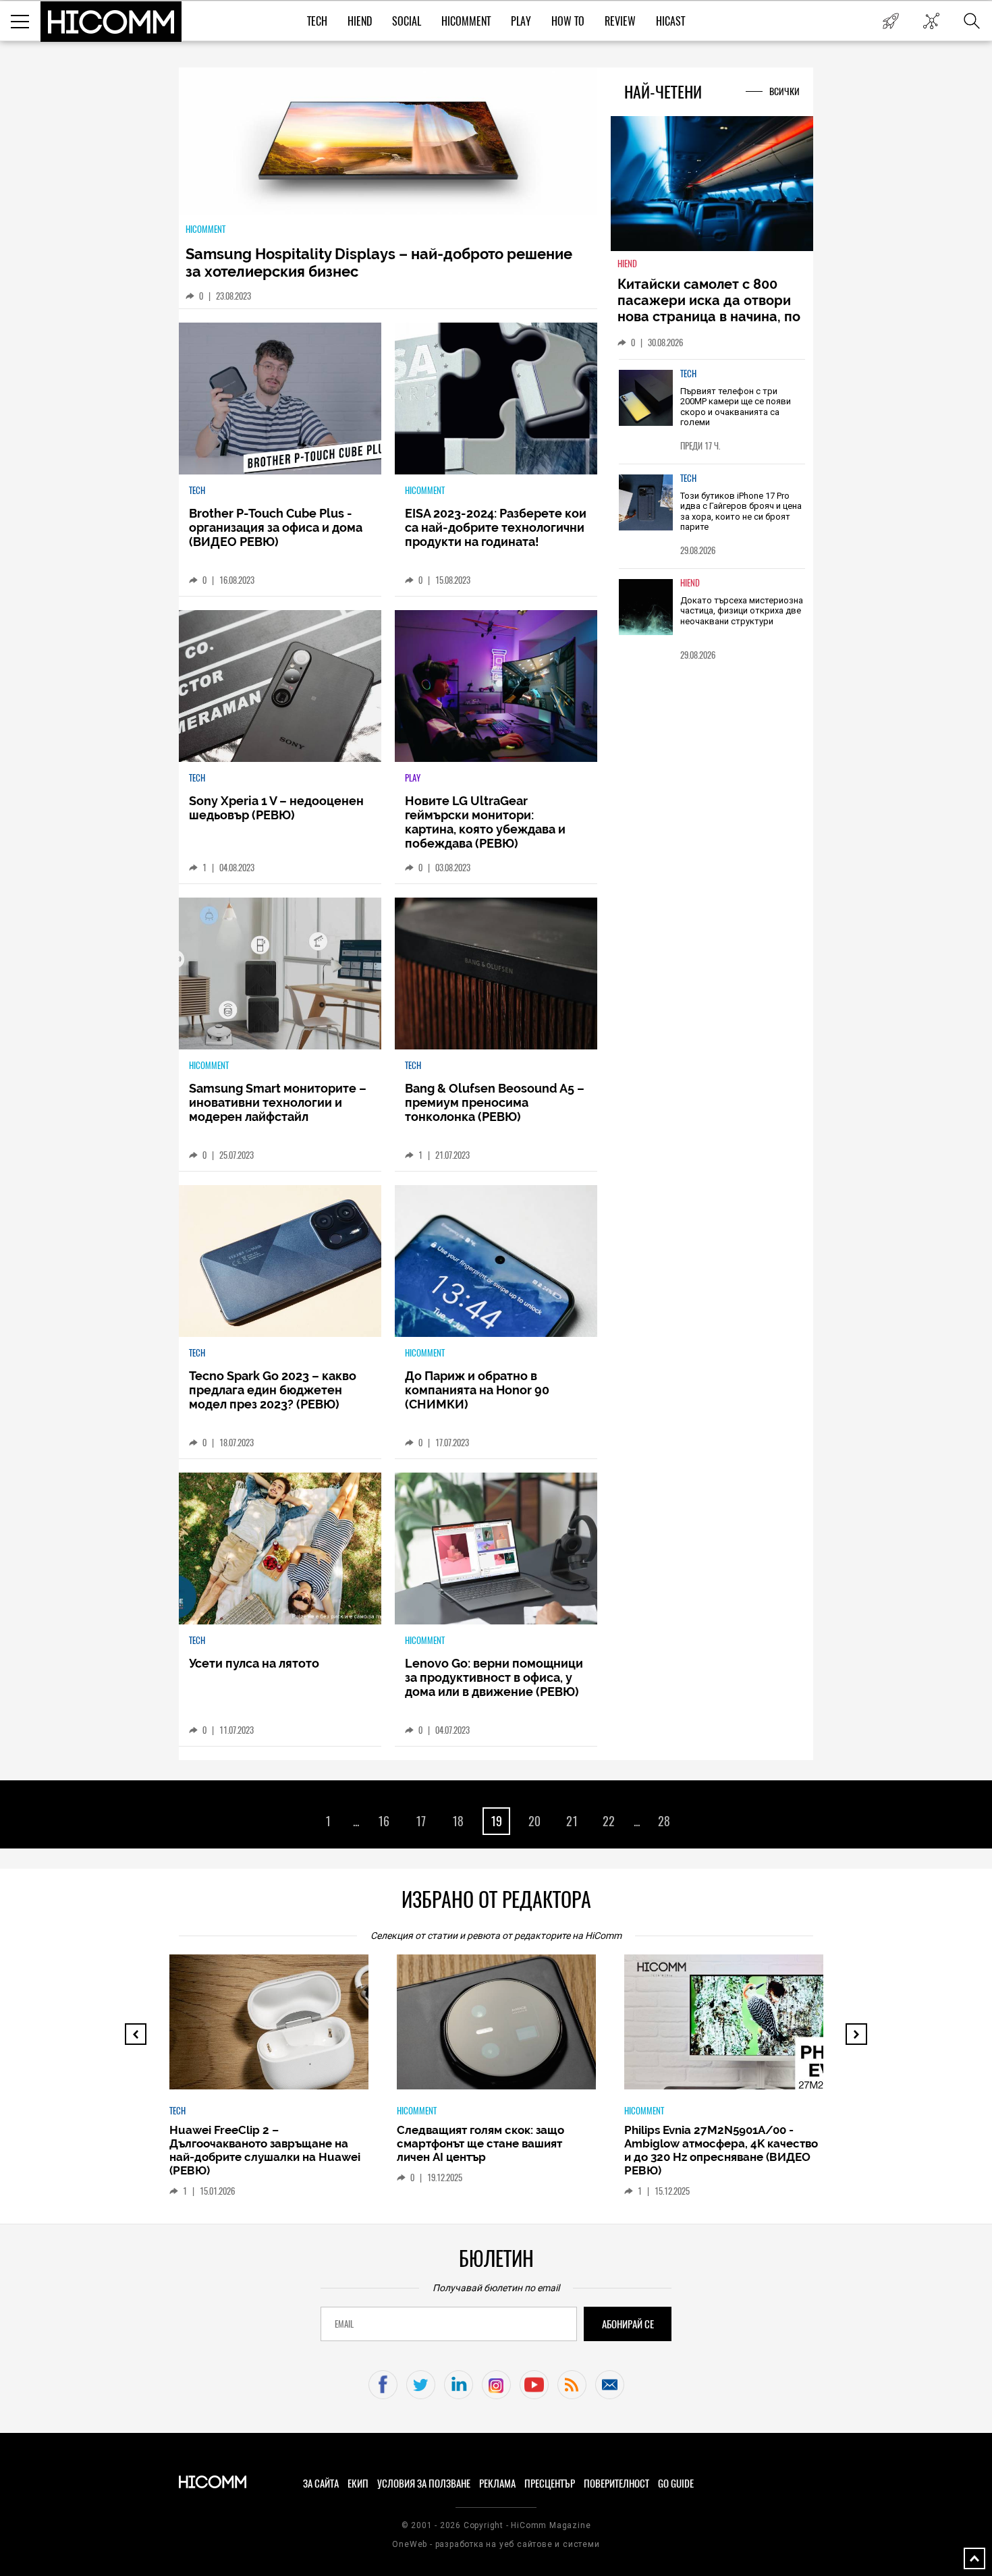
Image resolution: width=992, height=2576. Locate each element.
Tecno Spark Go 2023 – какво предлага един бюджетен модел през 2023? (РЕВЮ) (273, 1390)
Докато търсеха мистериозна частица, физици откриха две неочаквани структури (742, 611)
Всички (784, 91)
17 (421, 1821)
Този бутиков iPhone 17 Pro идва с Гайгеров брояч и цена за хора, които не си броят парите (741, 512)
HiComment (466, 21)
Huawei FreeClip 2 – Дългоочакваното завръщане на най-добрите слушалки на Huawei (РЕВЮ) (265, 2150)
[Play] (496, 686)
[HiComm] (111, 22)
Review (620, 21)
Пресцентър (550, 2484)
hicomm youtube (534, 2385)
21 (572, 1821)
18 (458, 1821)
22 (609, 1821)
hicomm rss (572, 2385)
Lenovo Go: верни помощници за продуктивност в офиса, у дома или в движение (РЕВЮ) (494, 1677)
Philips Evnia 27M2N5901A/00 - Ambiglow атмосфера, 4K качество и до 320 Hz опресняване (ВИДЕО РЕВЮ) (721, 2150)
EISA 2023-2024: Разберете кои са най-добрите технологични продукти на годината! (496, 527)
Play (521, 21)
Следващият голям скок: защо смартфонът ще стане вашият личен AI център (480, 2143)
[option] (269, 2082)
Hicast (670, 21)
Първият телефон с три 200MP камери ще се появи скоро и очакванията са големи (736, 407)
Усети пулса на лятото (254, 1663)
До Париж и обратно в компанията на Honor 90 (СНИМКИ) (477, 1390)
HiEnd (360, 21)
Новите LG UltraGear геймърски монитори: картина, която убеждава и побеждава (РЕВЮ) (485, 822)
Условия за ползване (424, 2484)
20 (534, 1821)
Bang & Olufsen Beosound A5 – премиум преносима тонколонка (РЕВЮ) (495, 1102)
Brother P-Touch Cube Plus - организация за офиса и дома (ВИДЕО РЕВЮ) (276, 527)
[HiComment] (496, 399)
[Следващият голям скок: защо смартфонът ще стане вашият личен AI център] (508, 2029)
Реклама (497, 2484)
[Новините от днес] (890, 21)
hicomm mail (610, 2385)
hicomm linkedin (459, 2385)
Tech (317, 21)
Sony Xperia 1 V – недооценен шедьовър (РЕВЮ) (276, 808)
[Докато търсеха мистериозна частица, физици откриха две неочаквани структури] (646, 607)
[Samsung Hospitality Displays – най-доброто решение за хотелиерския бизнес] (388, 142)
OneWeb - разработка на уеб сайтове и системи (496, 2544)
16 (384, 1821)
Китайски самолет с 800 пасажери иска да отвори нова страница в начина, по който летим (709, 308)
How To (568, 21)
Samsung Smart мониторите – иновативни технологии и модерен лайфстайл (278, 1102)
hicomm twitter (421, 2385)
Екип (358, 2484)
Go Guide (676, 2484)
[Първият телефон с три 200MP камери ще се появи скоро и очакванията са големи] (646, 398)
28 (664, 1821)
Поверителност (616, 2484)
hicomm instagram (496, 2385)
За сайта (321, 2484)
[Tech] (280, 399)
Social (407, 21)
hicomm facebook (383, 2385)
